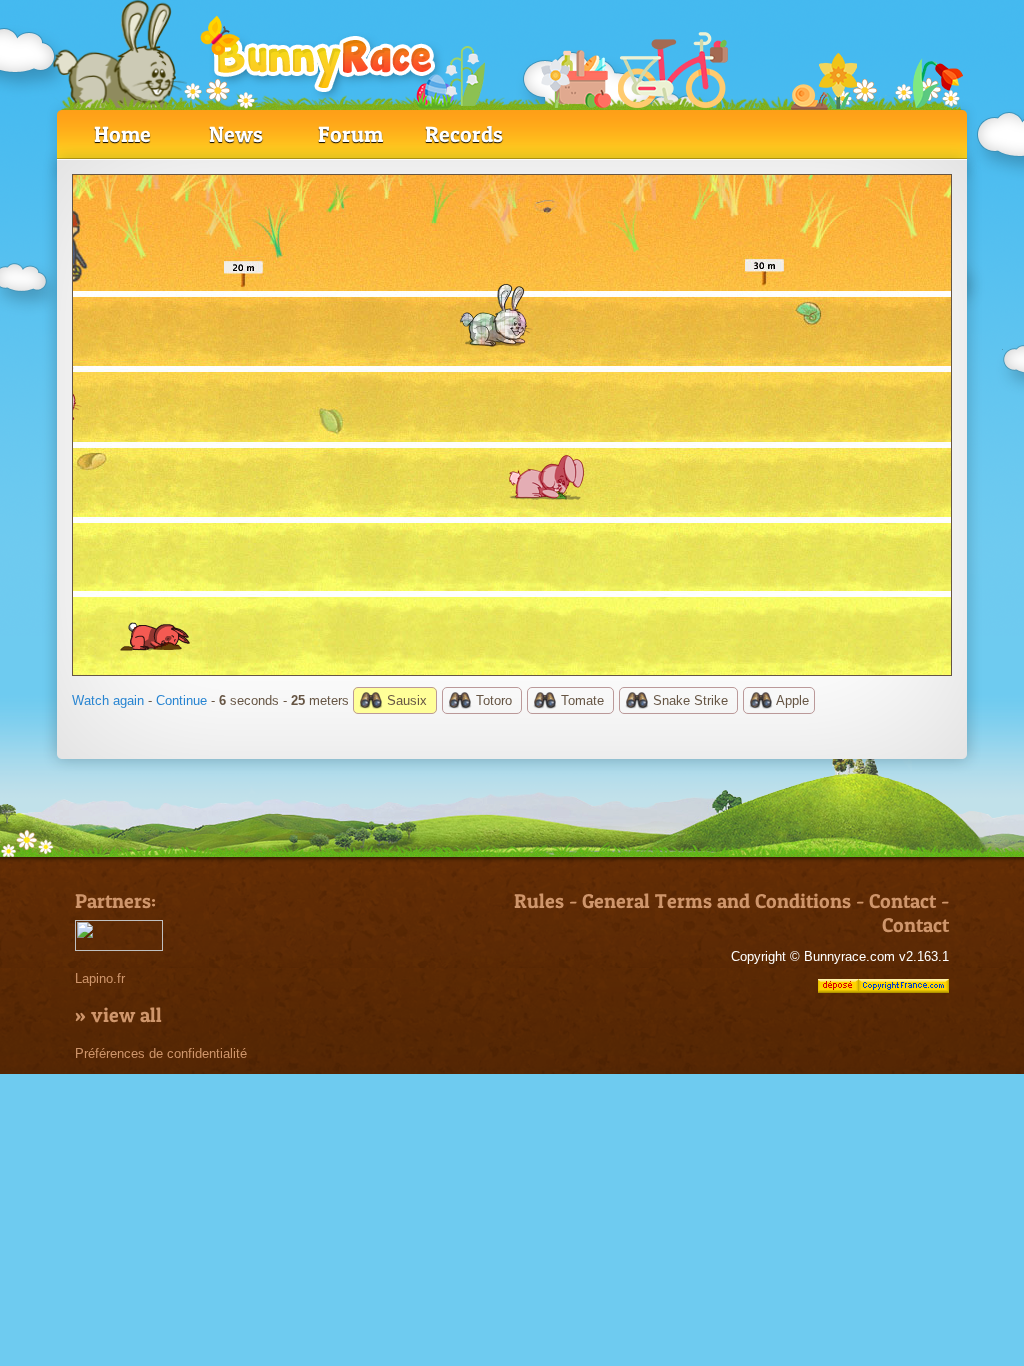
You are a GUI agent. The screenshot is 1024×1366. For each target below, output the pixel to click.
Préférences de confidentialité (161, 1053)
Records (464, 134)
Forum (350, 134)
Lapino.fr (100, 978)
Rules (539, 901)
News (236, 134)
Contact (902, 901)
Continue (181, 700)
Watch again (108, 700)
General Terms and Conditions (716, 901)
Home (122, 134)
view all (126, 1015)
